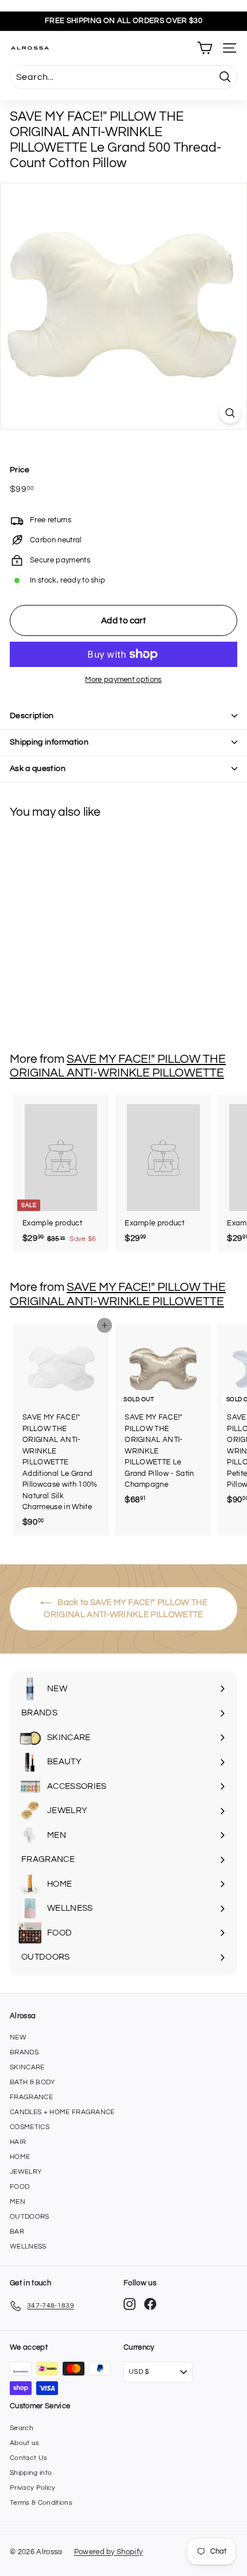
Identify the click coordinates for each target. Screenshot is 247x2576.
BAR (17, 2232)
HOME (20, 2157)
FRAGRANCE (31, 2097)
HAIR (18, 2142)
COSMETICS (30, 2127)
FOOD (20, 2187)
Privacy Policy (33, 2488)
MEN (18, 2202)
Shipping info (31, 2473)
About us (25, 2443)
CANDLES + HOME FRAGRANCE (62, 2112)
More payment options (123, 680)
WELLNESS (28, 2247)
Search (22, 2428)
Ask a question (38, 769)
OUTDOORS (30, 2217)
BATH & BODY (33, 2082)
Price (20, 470)
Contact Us (28, 2458)
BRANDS (24, 2052)
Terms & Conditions (41, 2503)
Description (32, 716)
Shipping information (49, 742)
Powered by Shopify (109, 2552)
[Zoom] (230, 413)
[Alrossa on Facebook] (150, 2304)
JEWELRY (26, 2172)
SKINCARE (27, 2067)
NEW (18, 2037)
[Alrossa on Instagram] (130, 2304)
